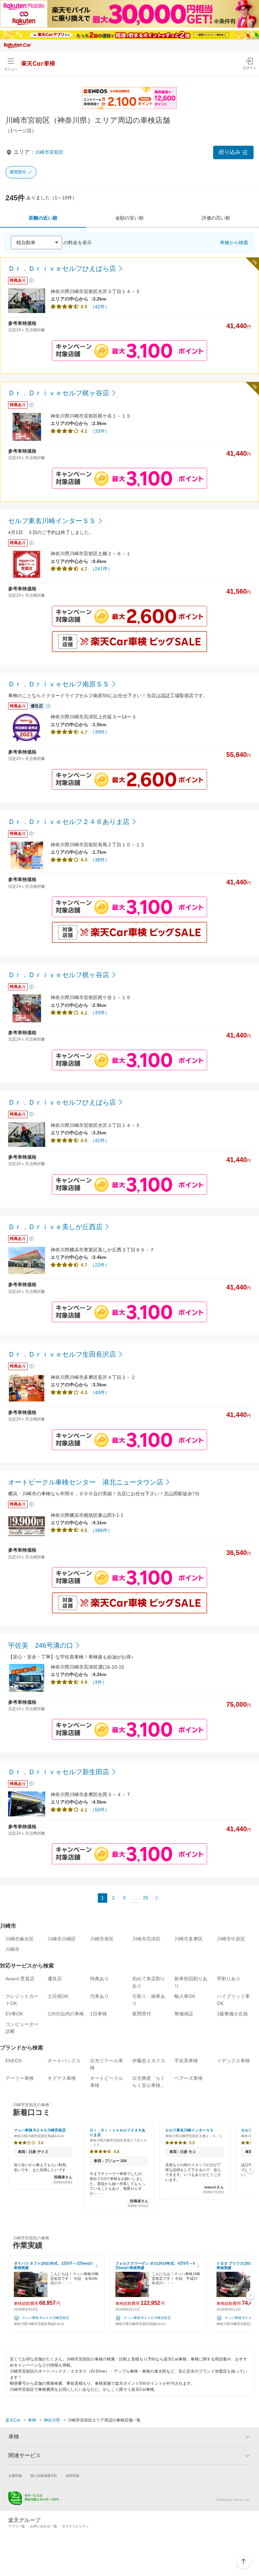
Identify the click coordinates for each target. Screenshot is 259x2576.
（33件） (100, 431)
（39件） (100, 732)
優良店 (55, 1979)
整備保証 (184, 2014)
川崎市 (12, 1949)
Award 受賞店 (20, 1979)
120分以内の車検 (66, 2014)
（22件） (100, 1265)
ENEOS (13, 2061)
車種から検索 (234, 243)
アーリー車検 (20, 2078)
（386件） (101, 1530)
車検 (32, 2420)
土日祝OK (58, 1996)
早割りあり (229, 1979)
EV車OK (14, 2014)
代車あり (99, 1996)
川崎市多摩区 (189, 1939)
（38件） (100, 860)
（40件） (100, 1392)
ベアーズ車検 (189, 2078)
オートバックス (64, 2061)
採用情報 (73, 2476)
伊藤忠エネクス (149, 2061)
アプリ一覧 (17, 2526)
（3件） (98, 1682)
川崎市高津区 (146, 1939)
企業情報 (15, 2476)
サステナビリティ (76, 2526)
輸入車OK (185, 1996)
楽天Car (13, 2420)
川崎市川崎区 (62, 1939)
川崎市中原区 (231, 1939)
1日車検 (98, 2014)
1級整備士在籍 (232, 2014)
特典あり (99, 1979)
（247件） (101, 569)
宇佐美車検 (186, 2061)
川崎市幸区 (102, 1939)
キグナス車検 (62, 2078)
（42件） (100, 307)
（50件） (100, 1810)
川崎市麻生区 (20, 1939)
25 (146, 1898)
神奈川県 (52, 2420)
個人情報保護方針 (44, 2476)
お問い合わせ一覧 (44, 2526)
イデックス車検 (233, 2061)
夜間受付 (18, 172)
